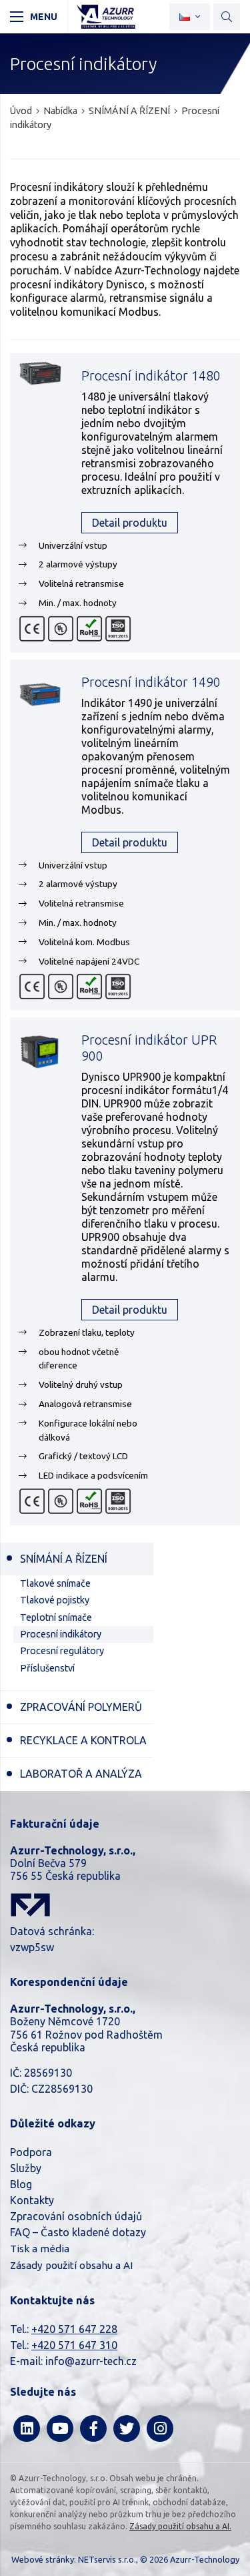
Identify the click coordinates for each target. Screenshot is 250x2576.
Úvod (21, 111)
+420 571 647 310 (74, 2345)
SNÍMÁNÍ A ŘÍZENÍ (129, 111)
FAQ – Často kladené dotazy (78, 2232)
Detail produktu (130, 523)
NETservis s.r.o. (107, 2559)
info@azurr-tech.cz (91, 2361)
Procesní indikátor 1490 (151, 682)
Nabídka (60, 111)
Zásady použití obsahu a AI (71, 2265)
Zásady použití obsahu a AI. (180, 2526)
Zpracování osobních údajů (76, 2216)
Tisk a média (40, 2249)
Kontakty (32, 2200)
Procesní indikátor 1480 (151, 376)
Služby (26, 2168)
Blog (21, 2184)
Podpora (31, 2152)
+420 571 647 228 (74, 2329)
